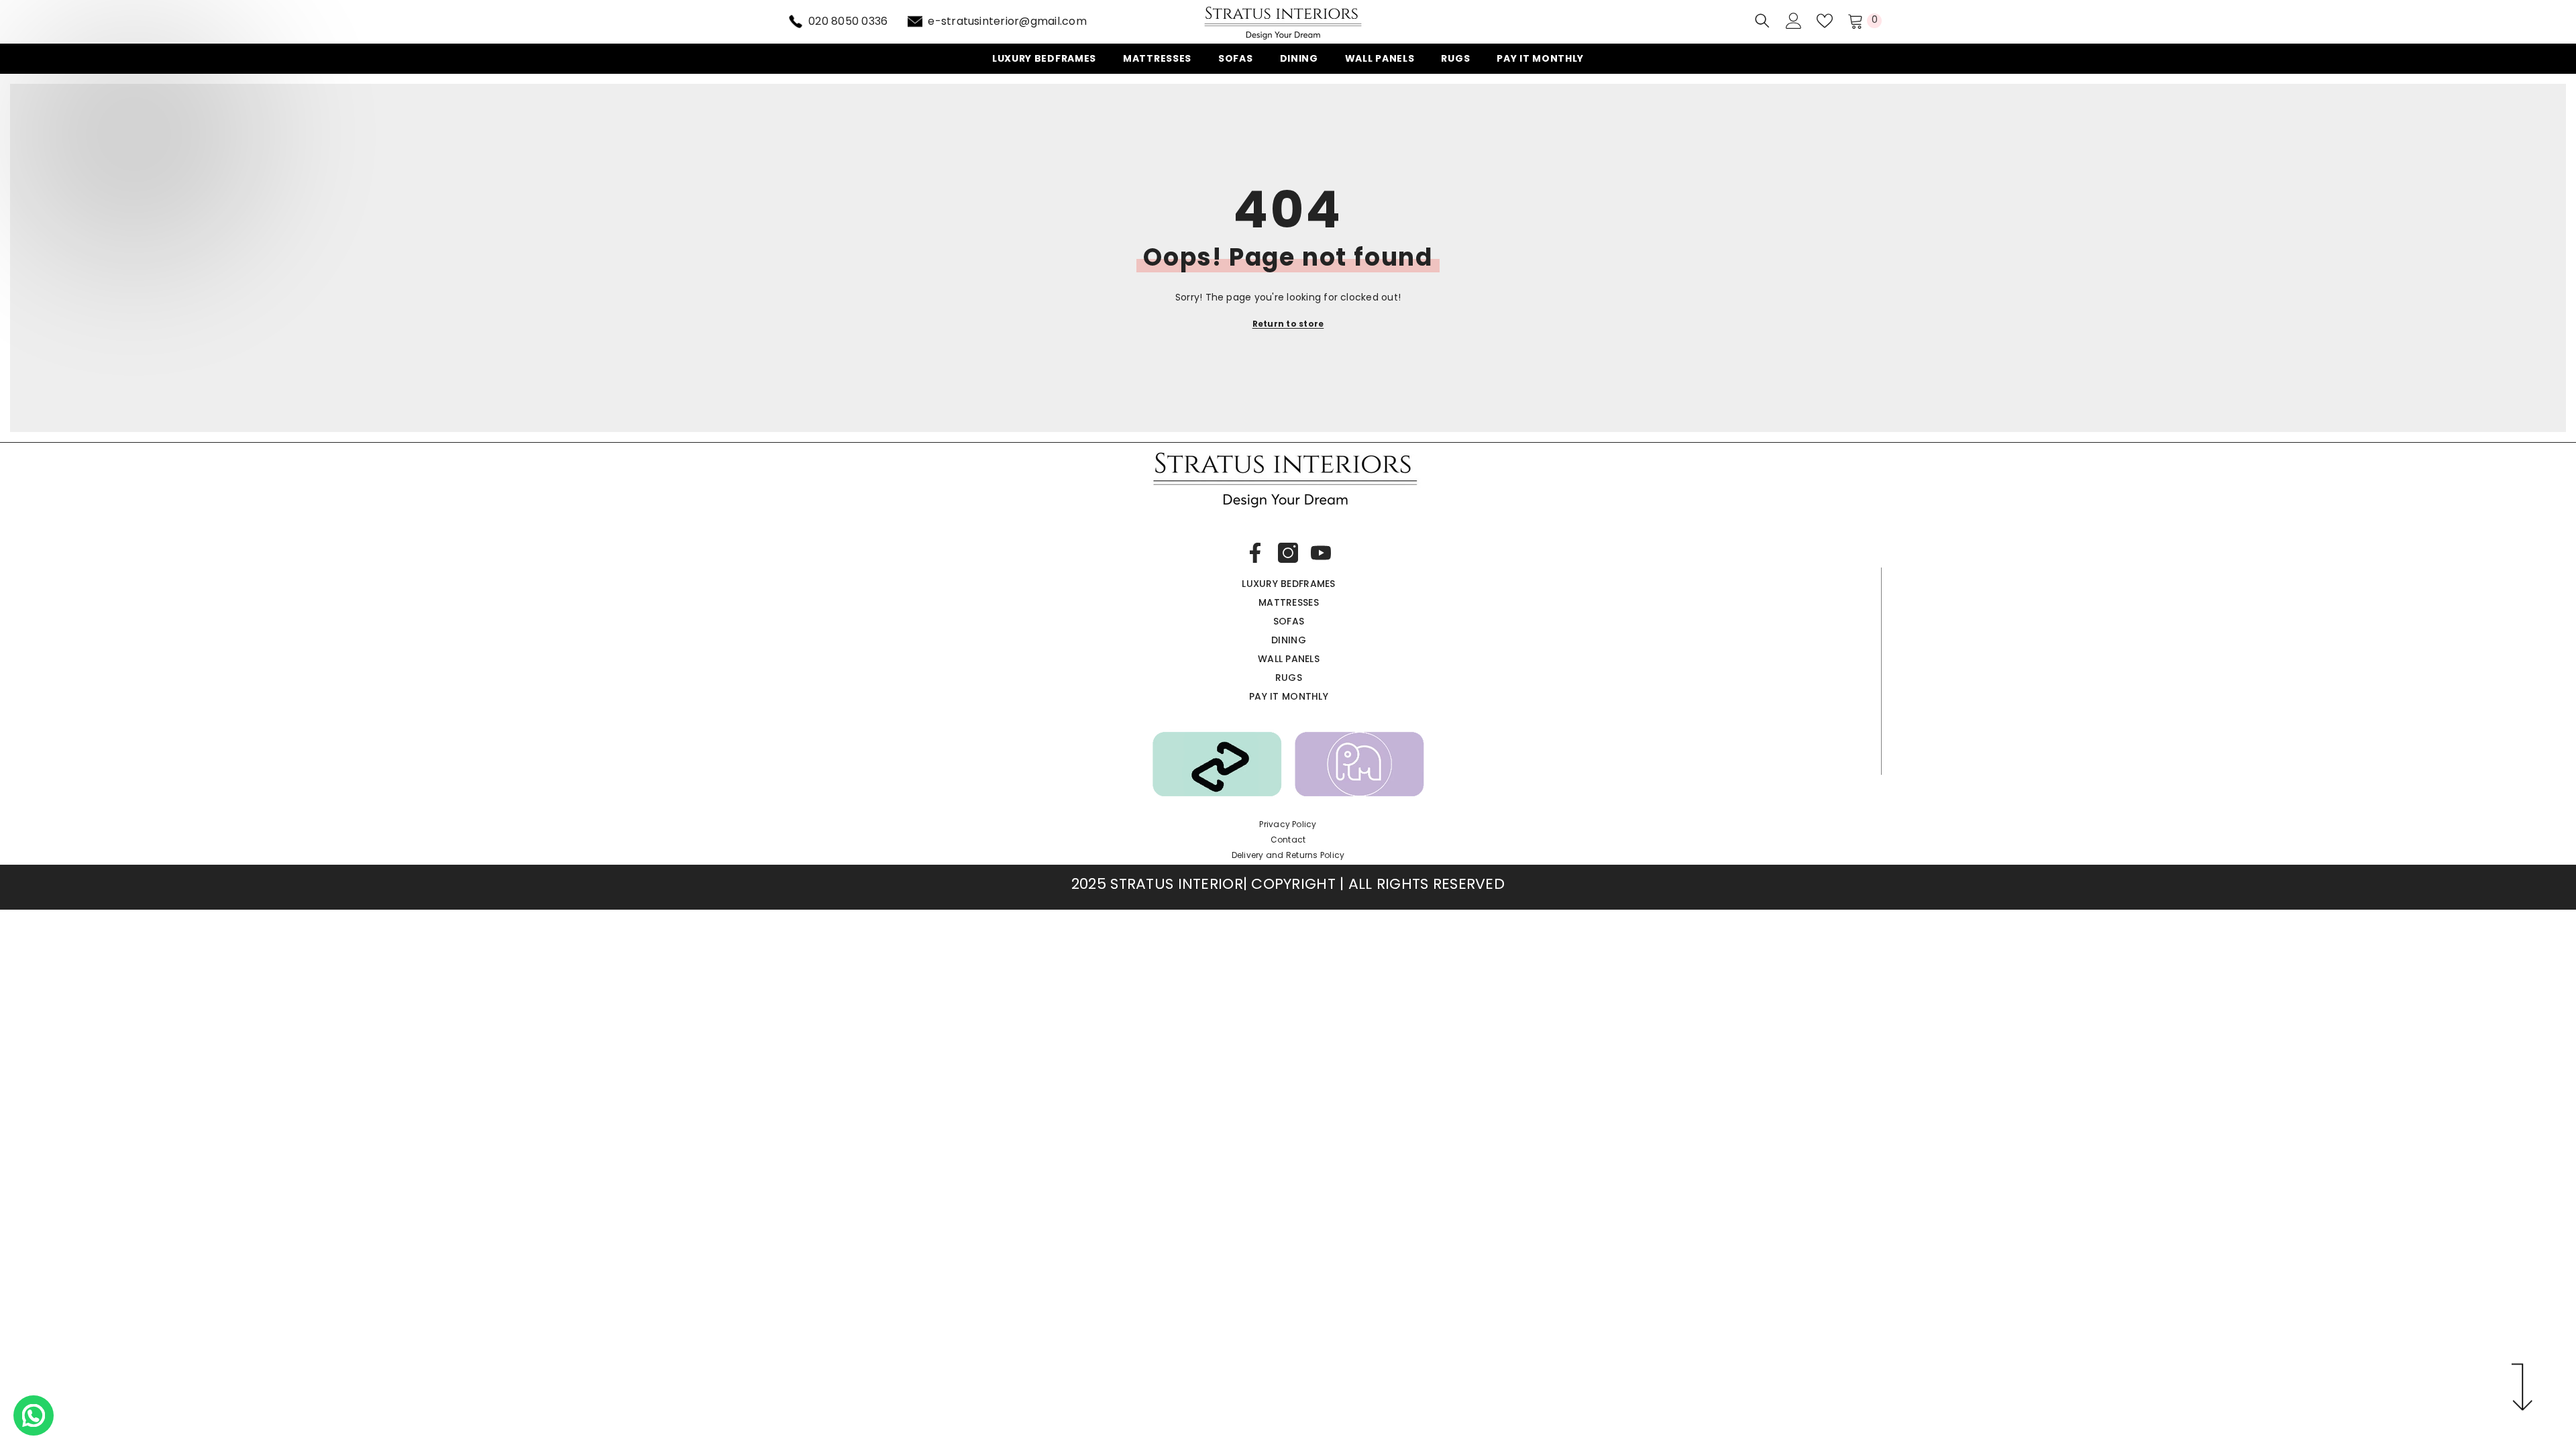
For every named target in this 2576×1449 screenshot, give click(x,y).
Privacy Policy (1288, 824)
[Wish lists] (1825, 21)
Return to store (1288, 324)
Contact (1288, 840)
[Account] (1794, 21)
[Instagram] (1288, 553)
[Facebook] (1255, 553)
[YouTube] (1321, 553)
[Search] (1762, 20)
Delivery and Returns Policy (1288, 855)
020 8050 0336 (848, 21)
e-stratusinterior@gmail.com (1007, 21)
